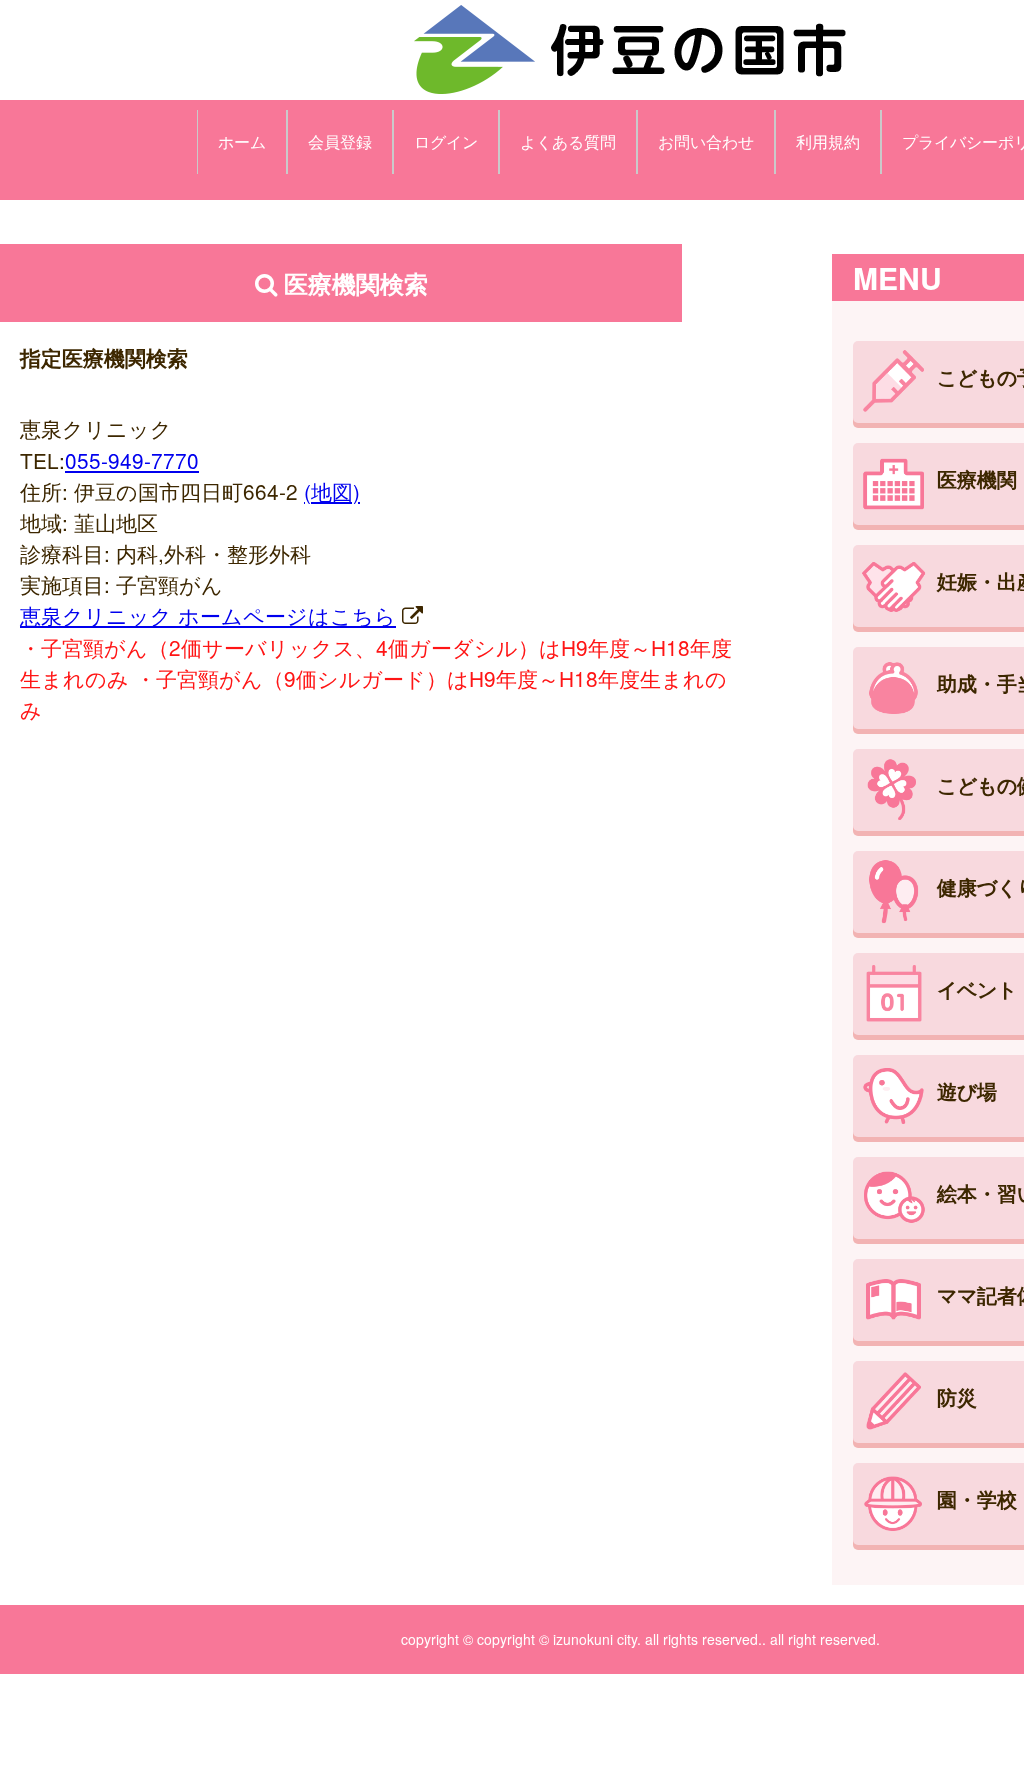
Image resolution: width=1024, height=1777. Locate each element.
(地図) (332, 491)
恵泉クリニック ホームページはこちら (208, 615)
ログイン (446, 141)
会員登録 (340, 141)
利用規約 (828, 141)
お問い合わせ (706, 141)
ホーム (242, 141)
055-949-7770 (132, 460)
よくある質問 (568, 141)
